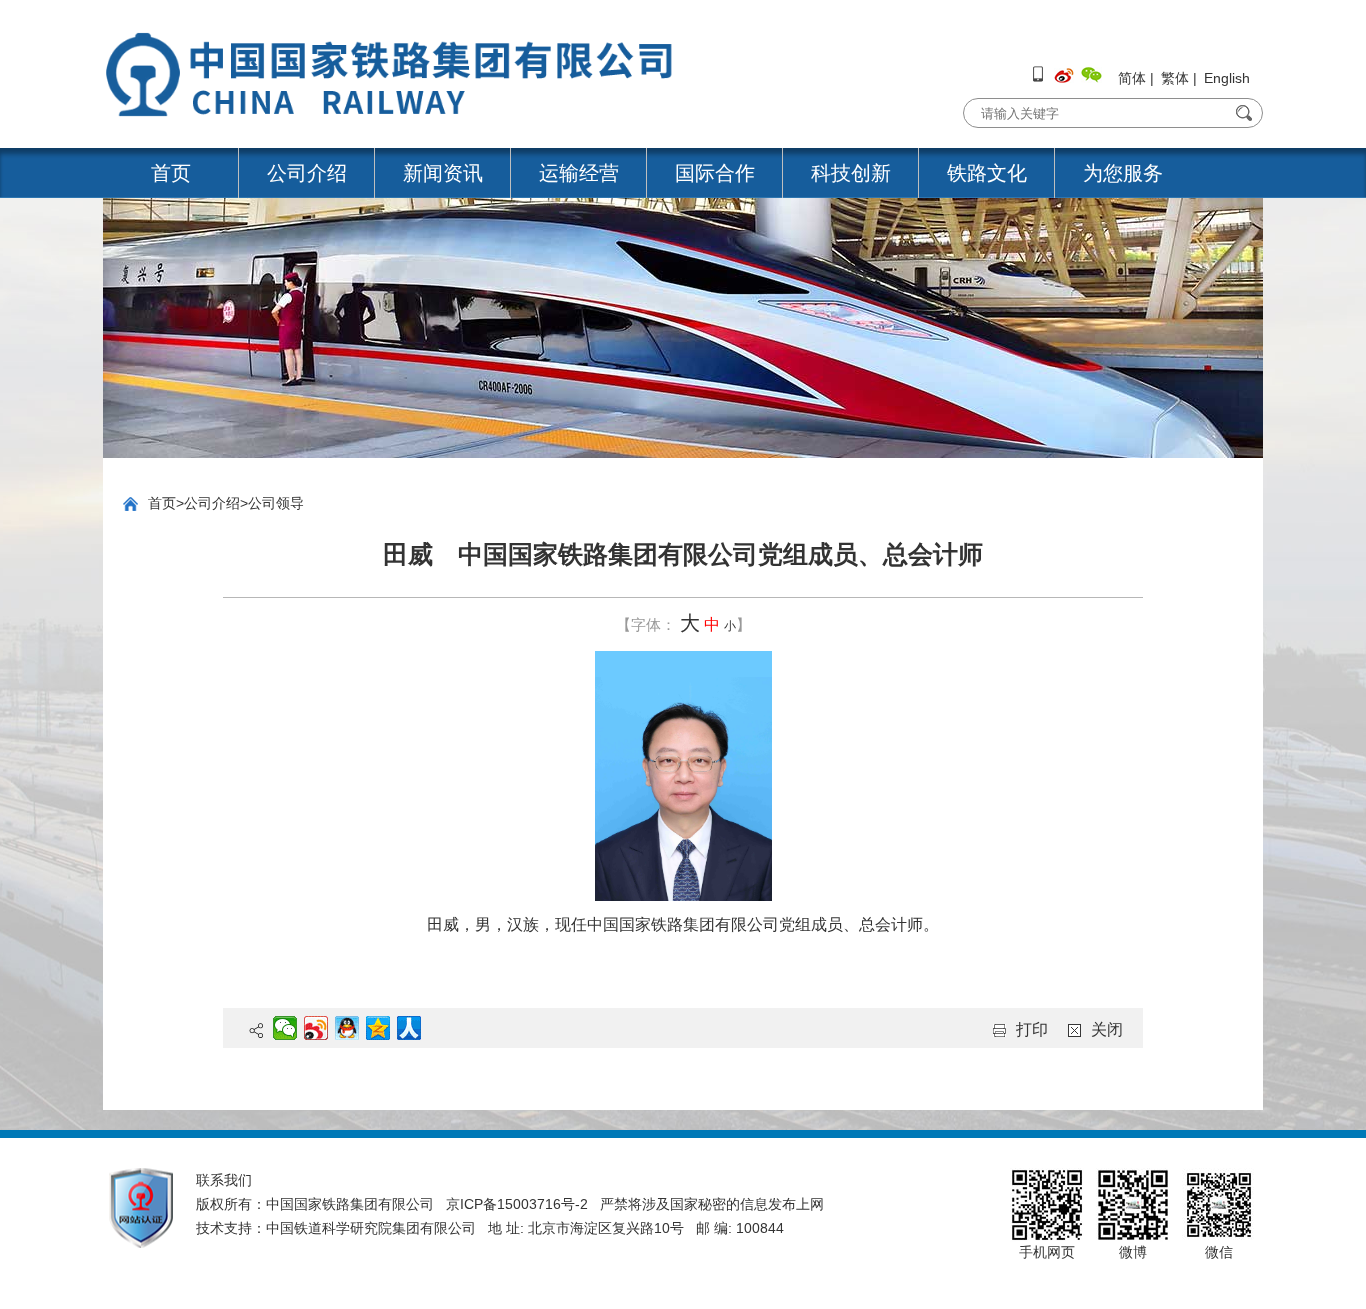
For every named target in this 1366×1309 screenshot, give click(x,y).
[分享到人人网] (409, 1028)
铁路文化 (987, 173)
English (1227, 78)
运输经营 (579, 173)
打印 (1032, 1029)
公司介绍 (307, 173)
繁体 (1175, 78)
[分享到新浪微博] (316, 1028)
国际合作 (715, 173)
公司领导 (276, 503)
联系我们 (224, 1180)
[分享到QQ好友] (347, 1028)
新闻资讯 (443, 173)
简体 (1132, 78)
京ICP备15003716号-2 (517, 1204)
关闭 (1107, 1029)
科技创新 (851, 173)
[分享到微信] (285, 1028)
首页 (171, 173)
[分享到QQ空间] (378, 1028)
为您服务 (1123, 173)
